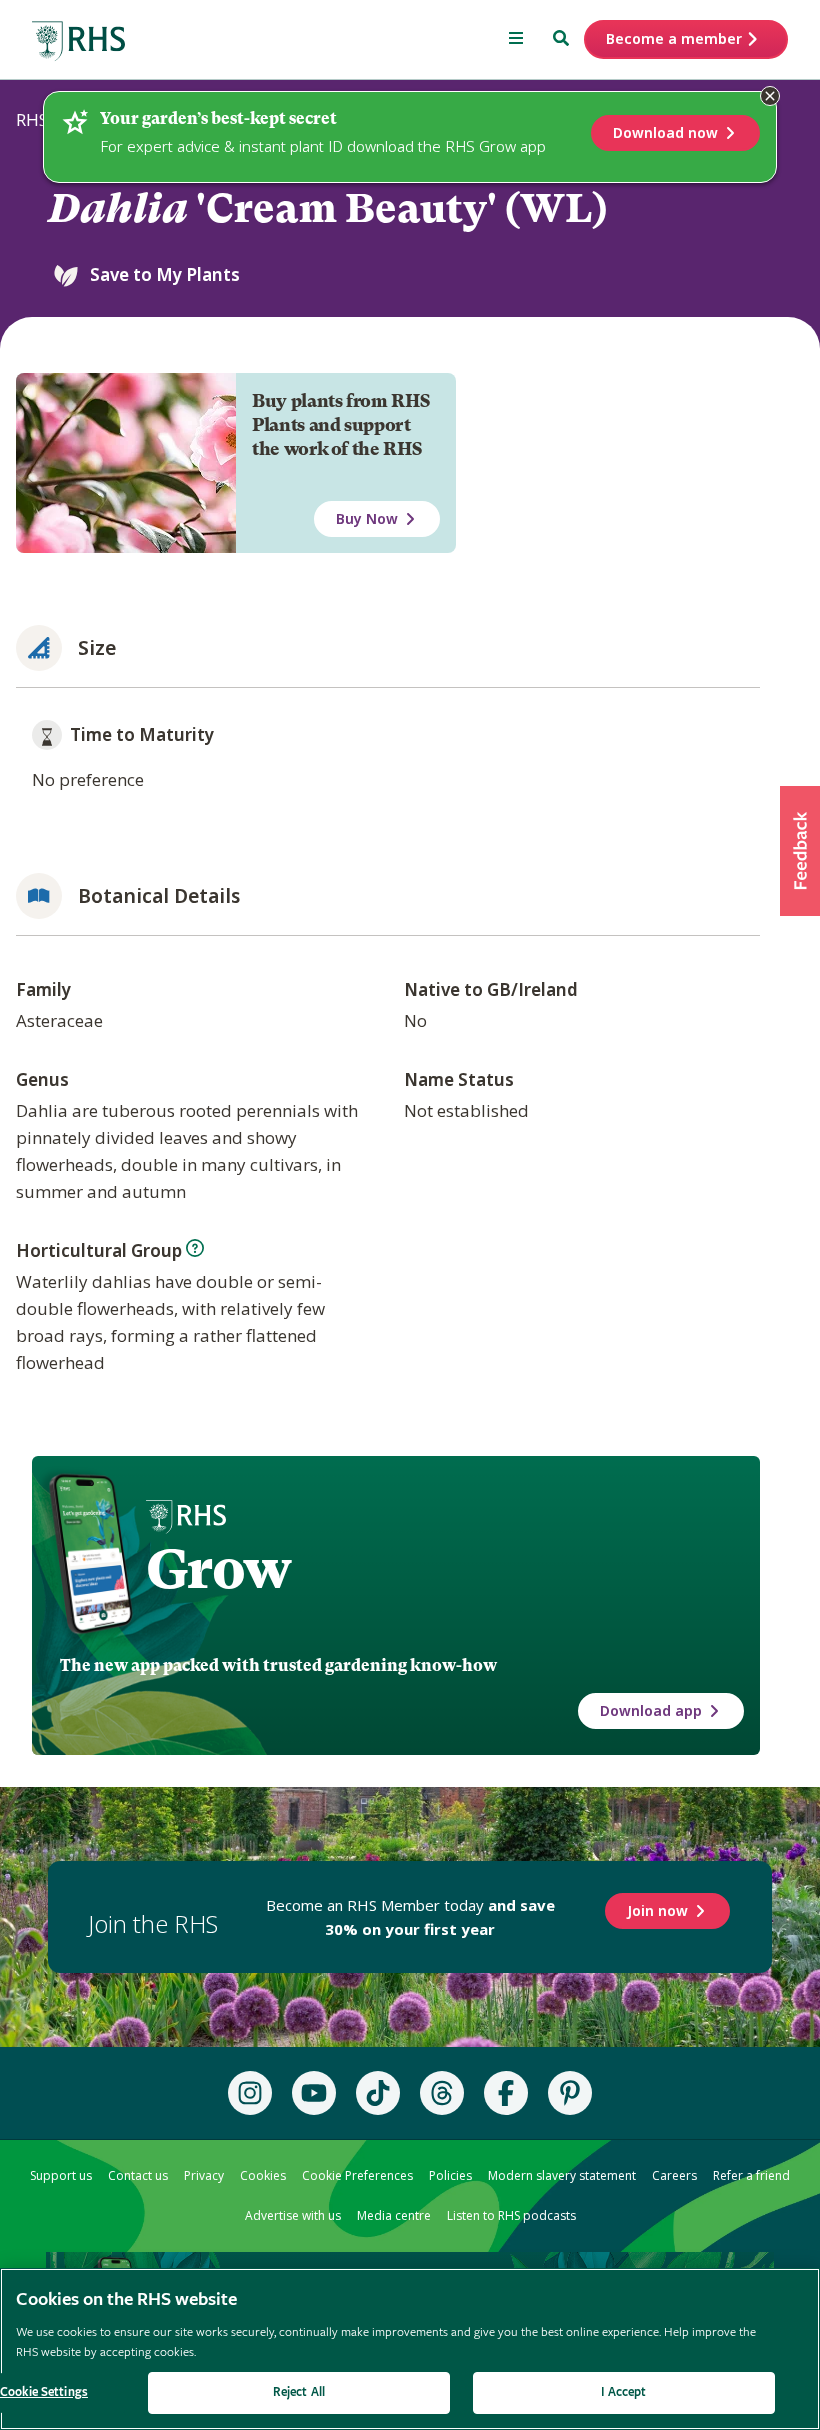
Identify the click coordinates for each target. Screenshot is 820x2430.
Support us (61, 2175)
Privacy (204, 2175)
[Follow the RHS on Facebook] (506, 2093)
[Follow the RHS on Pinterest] (570, 2093)
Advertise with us (293, 2215)
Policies (450, 2175)
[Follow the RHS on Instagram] (250, 2093)
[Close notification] (770, 96)
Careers (674, 2175)
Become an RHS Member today (410, 1917)
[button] (800, 851)
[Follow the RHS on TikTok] (378, 2093)
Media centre (394, 2215)
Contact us (138, 2175)
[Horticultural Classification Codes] (195, 1248)
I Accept (623, 2392)
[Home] (79, 41)
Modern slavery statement (562, 2175)
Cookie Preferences (357, 2175)
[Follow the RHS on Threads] (442, 2093)
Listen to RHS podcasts (511, 2215)
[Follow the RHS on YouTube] (314, 2093)
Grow (218, 1569)
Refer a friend (751, 2175)
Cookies (263, 2175)
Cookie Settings (44, 2392)
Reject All (299, 2392)
